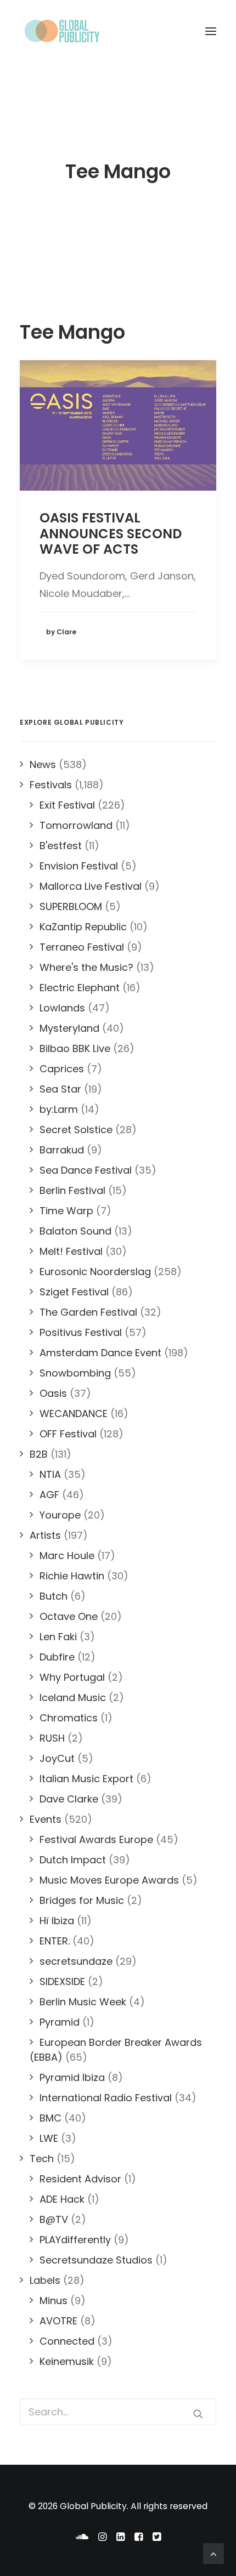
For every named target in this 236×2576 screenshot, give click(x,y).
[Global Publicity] (61, 31)
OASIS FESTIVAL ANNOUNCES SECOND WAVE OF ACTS (111, 534)
